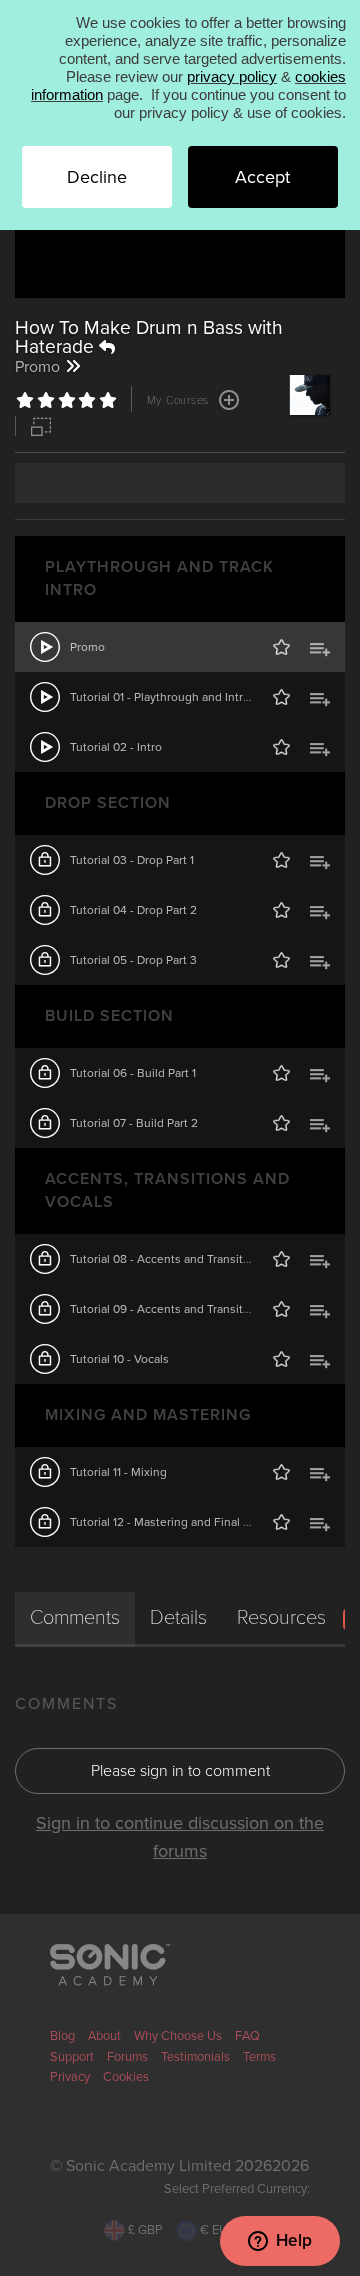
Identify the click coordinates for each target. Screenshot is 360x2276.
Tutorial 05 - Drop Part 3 (133, 960)
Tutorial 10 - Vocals (119, 1359)
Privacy (70, 2077)
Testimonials (195, 2057)
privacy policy (232, 76)
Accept (262, 177)
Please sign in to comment (180, 1771)
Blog (62, 2036)
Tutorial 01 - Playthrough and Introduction (180, 697)
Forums (127, 2057)
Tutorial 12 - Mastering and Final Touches (179, 1522)
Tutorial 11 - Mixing (118, 1472)
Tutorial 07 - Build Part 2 (134, 1123)
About (104, 2036)
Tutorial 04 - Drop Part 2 (133, 910)
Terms (259, 2057)
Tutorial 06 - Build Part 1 (133, 1073)
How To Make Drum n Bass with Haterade (149, 337)
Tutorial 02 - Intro (116, 747)
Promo (87, 647)
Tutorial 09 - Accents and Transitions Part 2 (185, 1309)
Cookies (126, 2077)
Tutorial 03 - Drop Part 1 (132, 860)
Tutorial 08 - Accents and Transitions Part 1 (183, 1259)
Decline (97, 177)
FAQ (247, 2036)
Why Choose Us (178, 2036)
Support (72, 2057)
